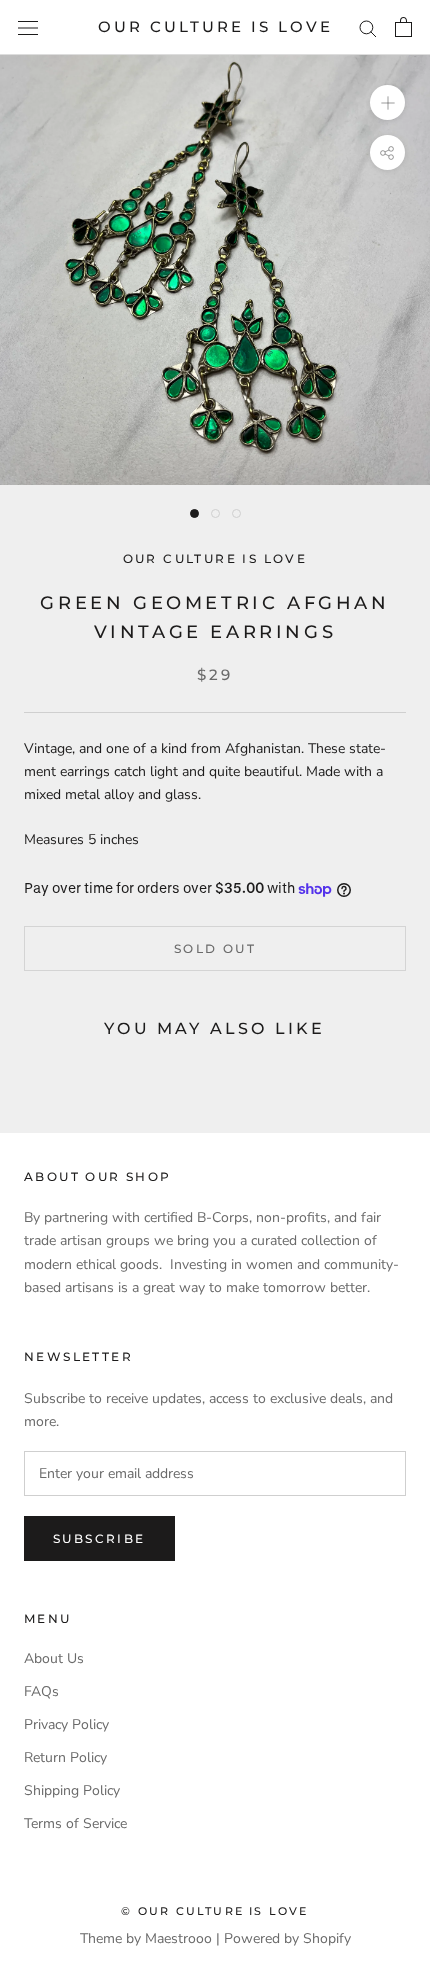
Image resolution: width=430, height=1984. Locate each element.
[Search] (368, 27)
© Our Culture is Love (214, 1911)
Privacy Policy (66, 1724)
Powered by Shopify (287, 1938)
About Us (54, 1658)
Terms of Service (75, 1823)
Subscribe (99, 1538)
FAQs (41, 1691)
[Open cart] (403, 27)
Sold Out (215, 948)
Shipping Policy (72, 1790)
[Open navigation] (28, 27)
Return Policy (65, 1757)
